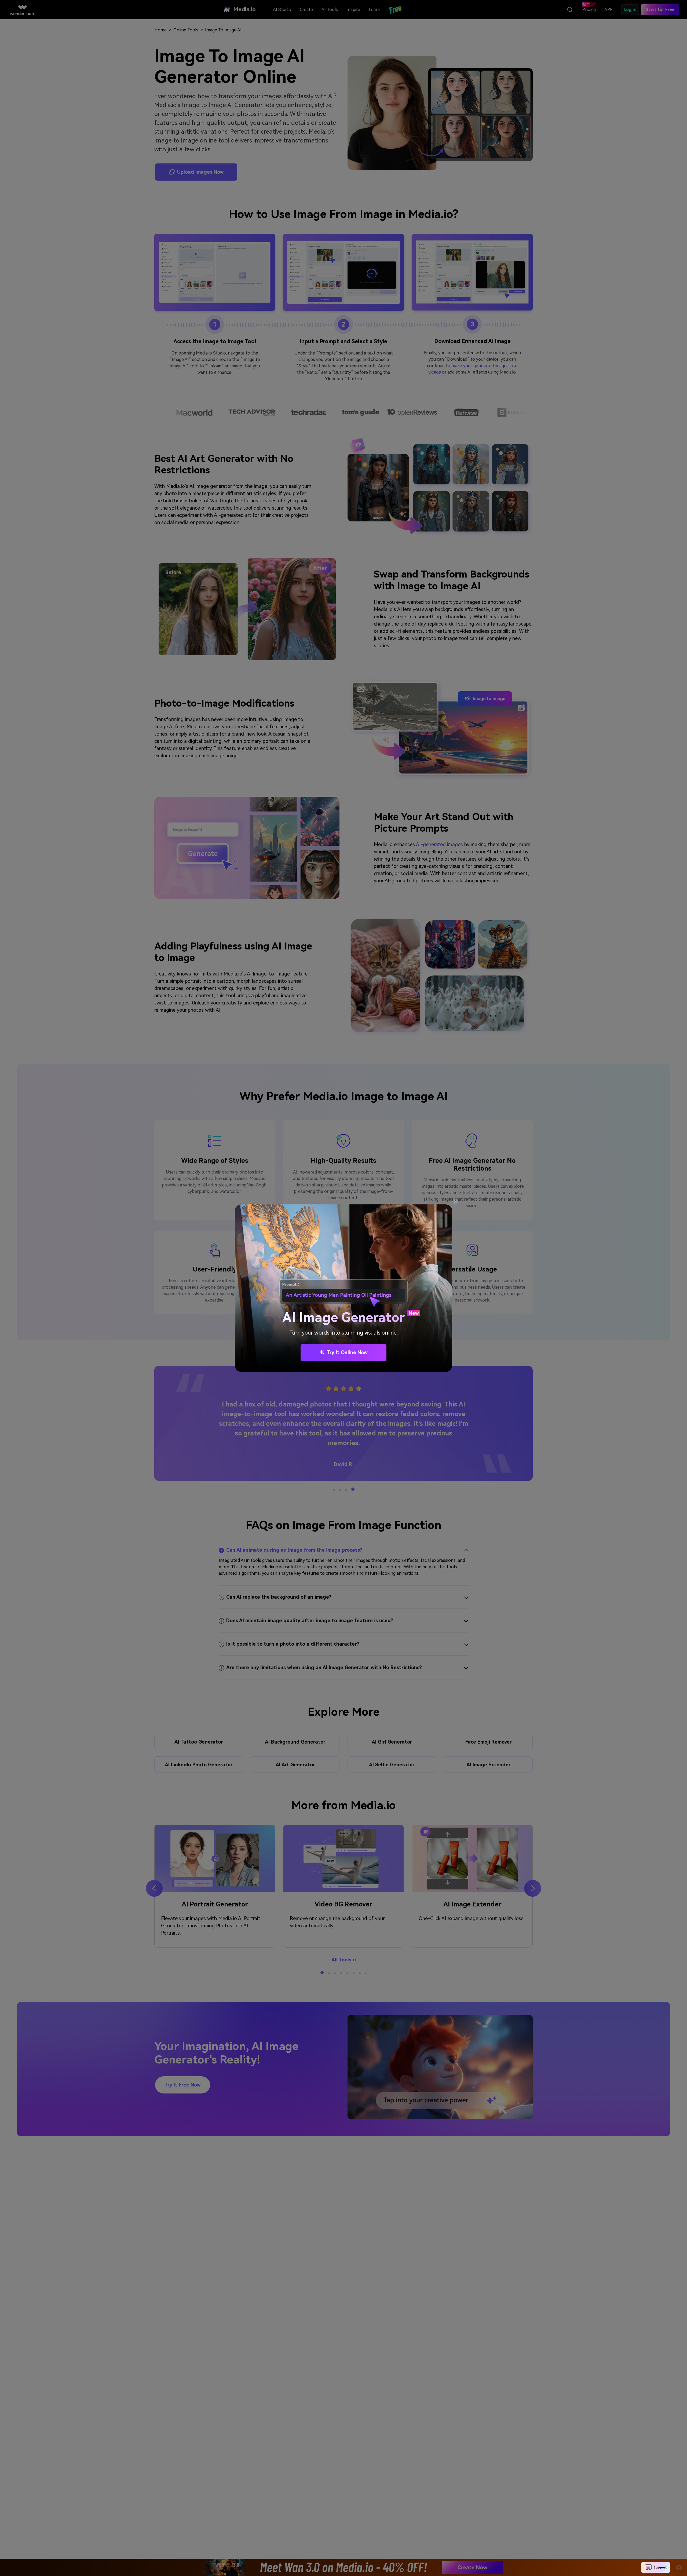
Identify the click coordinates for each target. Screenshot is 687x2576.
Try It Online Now (347, 1352)
